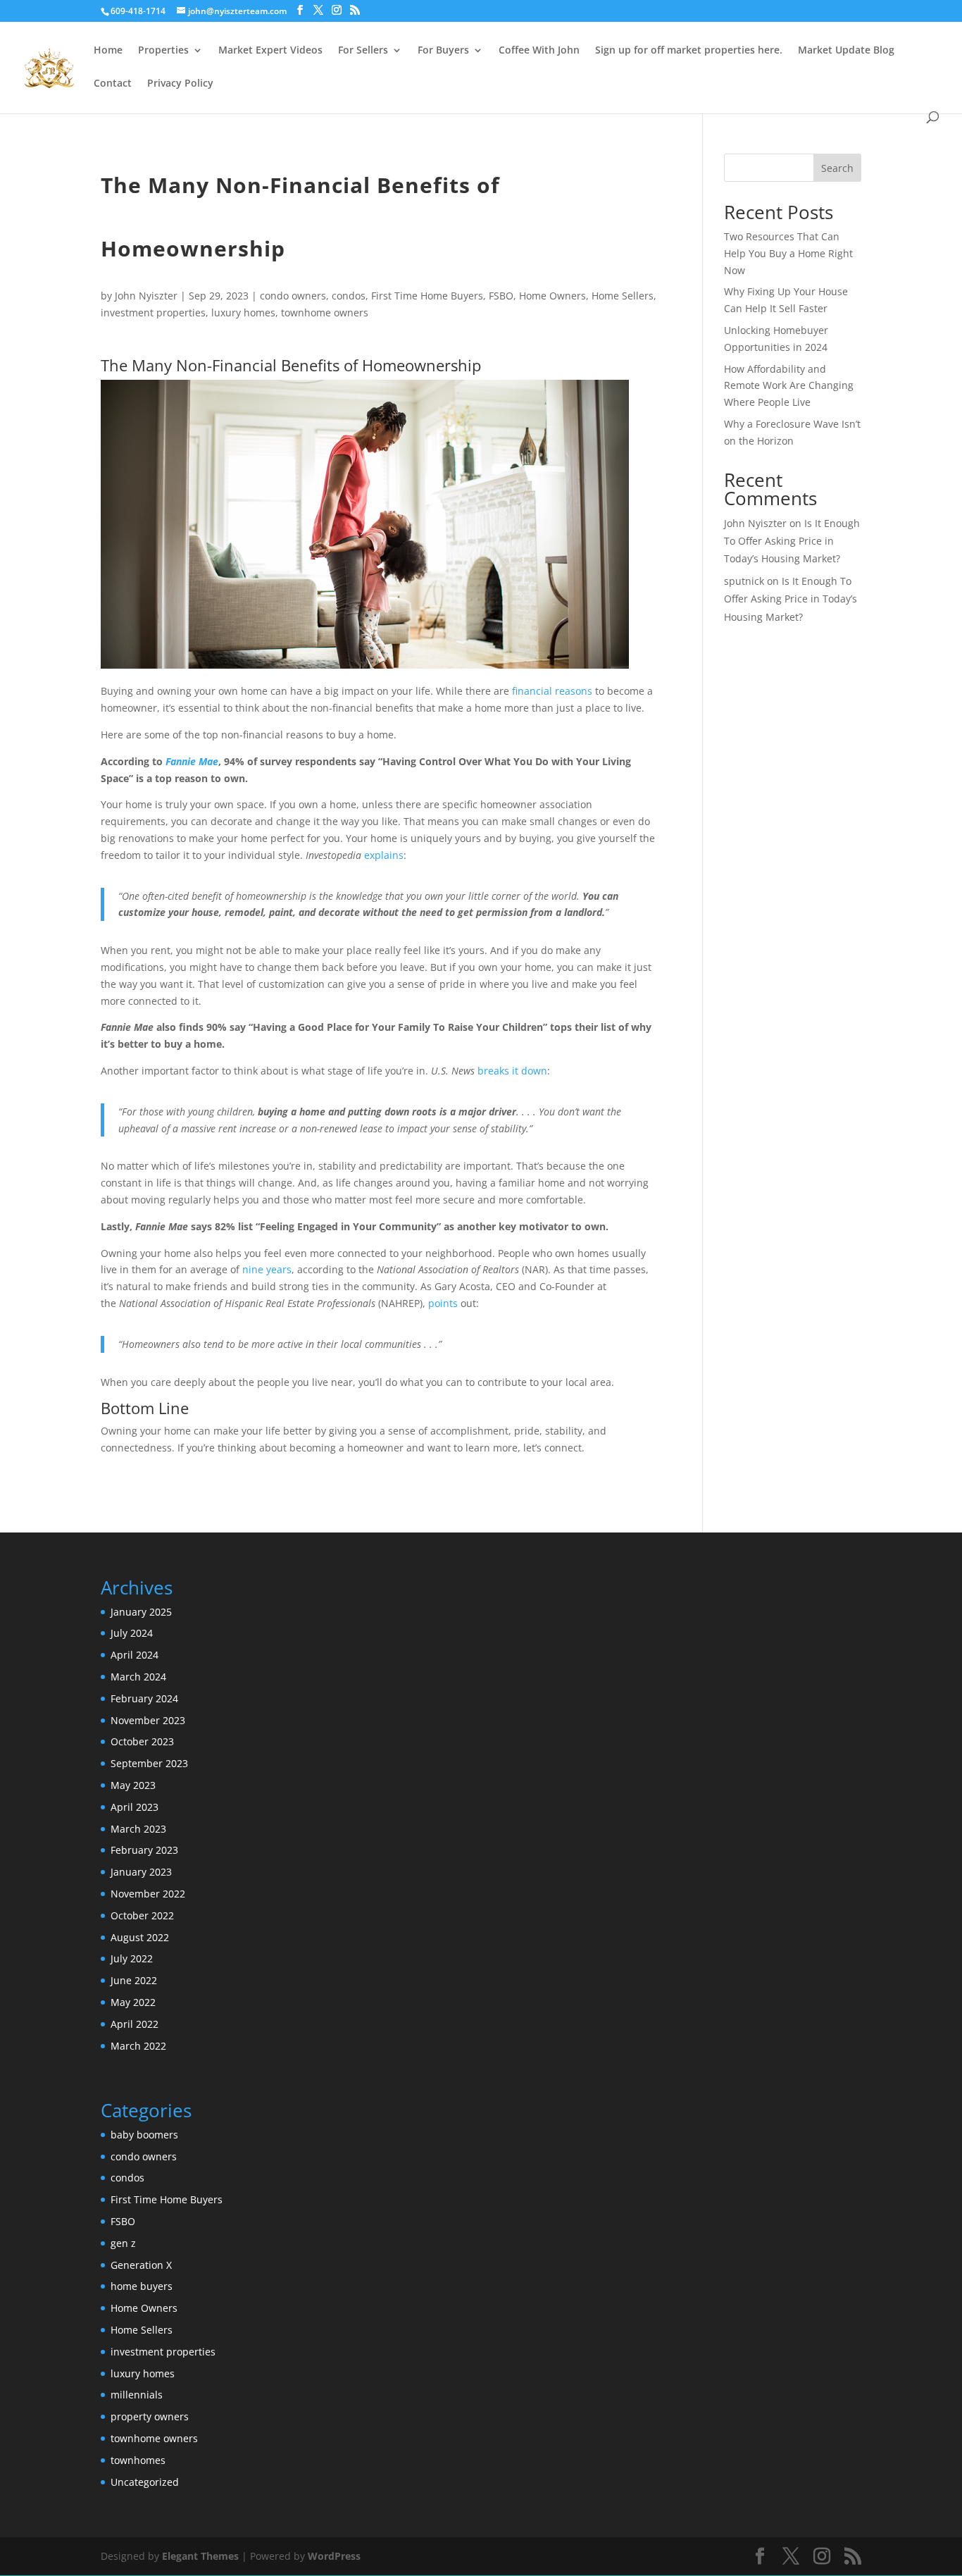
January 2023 (141, 1872)
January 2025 (141, 1612)
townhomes (138, 2460)
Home (108, 51)
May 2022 (133, 2002)
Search (837, 168)
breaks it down (512, 1071)
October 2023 (142, 1741)
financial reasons (552, 691)
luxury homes (243, 312)
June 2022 (134, 1980)
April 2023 (135, 1807)
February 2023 (144, 1850)
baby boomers (144, 2135)
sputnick (744, 581)
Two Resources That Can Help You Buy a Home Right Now (788, 253)
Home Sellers (623, 296)
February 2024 (144, 1698)
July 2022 (132, 1958)
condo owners (293, 296)
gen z (123, 2243)
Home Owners (552, 296)
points (443, 1303)
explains (384, 855)
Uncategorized (145, 2482)
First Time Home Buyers (427, 296)
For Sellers (363, 51)
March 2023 (138, 1829)
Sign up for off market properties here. (689, 51)
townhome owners (325, 312)
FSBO (501, 296)
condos (349, 296)
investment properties (153, 312)
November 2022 (148, 1894)
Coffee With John (539, 51)
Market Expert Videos (270, 51)
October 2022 (142, 1915)
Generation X (141, 2265)
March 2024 (138, 1677)
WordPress (334, 2556)
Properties (163, 51)
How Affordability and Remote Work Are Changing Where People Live (789, 386)
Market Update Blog (846, 51)
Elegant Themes (200, 2556)
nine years (267, 1269)
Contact (113, 84)
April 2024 (135, 1655)
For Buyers (443, 51)
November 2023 (148, 1720)
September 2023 (149, 1763)
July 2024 (132, 1633)
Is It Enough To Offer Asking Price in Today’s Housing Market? (792, 541)
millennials (137, 2395)
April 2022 (135, 2024)
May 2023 (133, 1785)
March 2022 (138, 2046)
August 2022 (140, 1937)
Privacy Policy (180, 84)
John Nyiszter (146, 296)
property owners (150, 2416)
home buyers (142, 2286)
